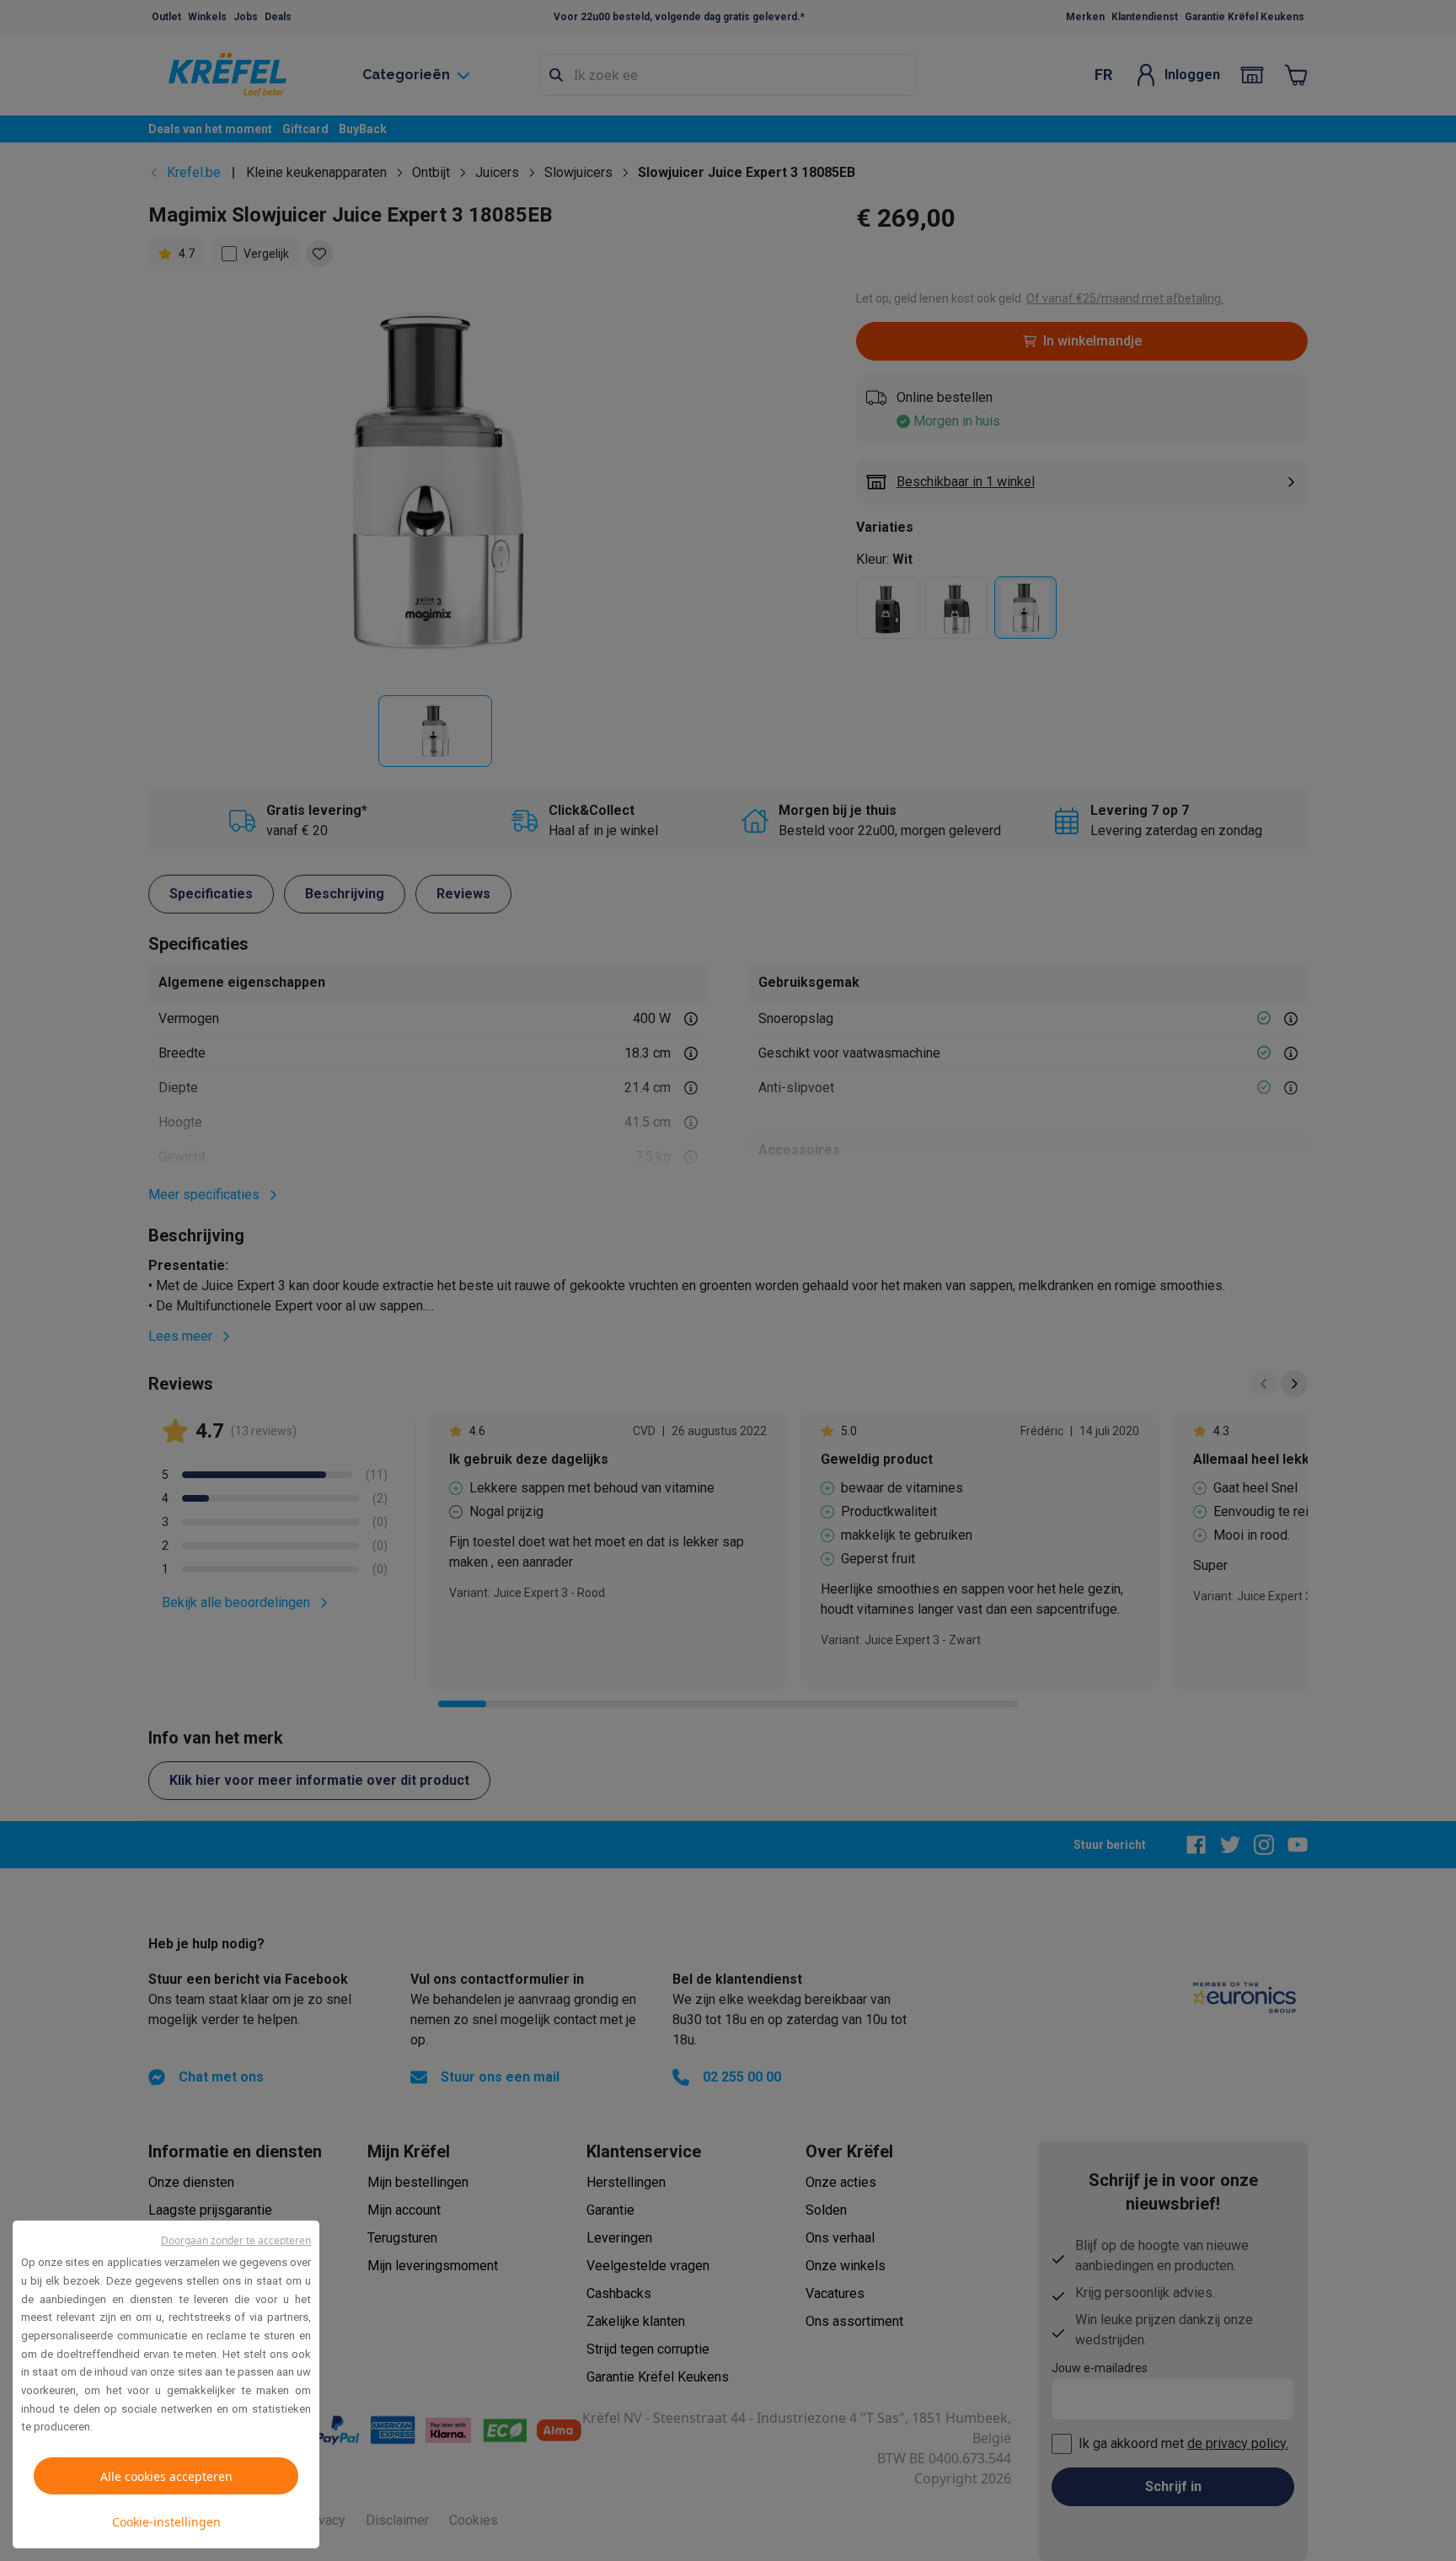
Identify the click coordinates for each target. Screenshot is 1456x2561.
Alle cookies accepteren (166, 2476)
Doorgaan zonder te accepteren (236, 2240)
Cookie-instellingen (166, 2522)
